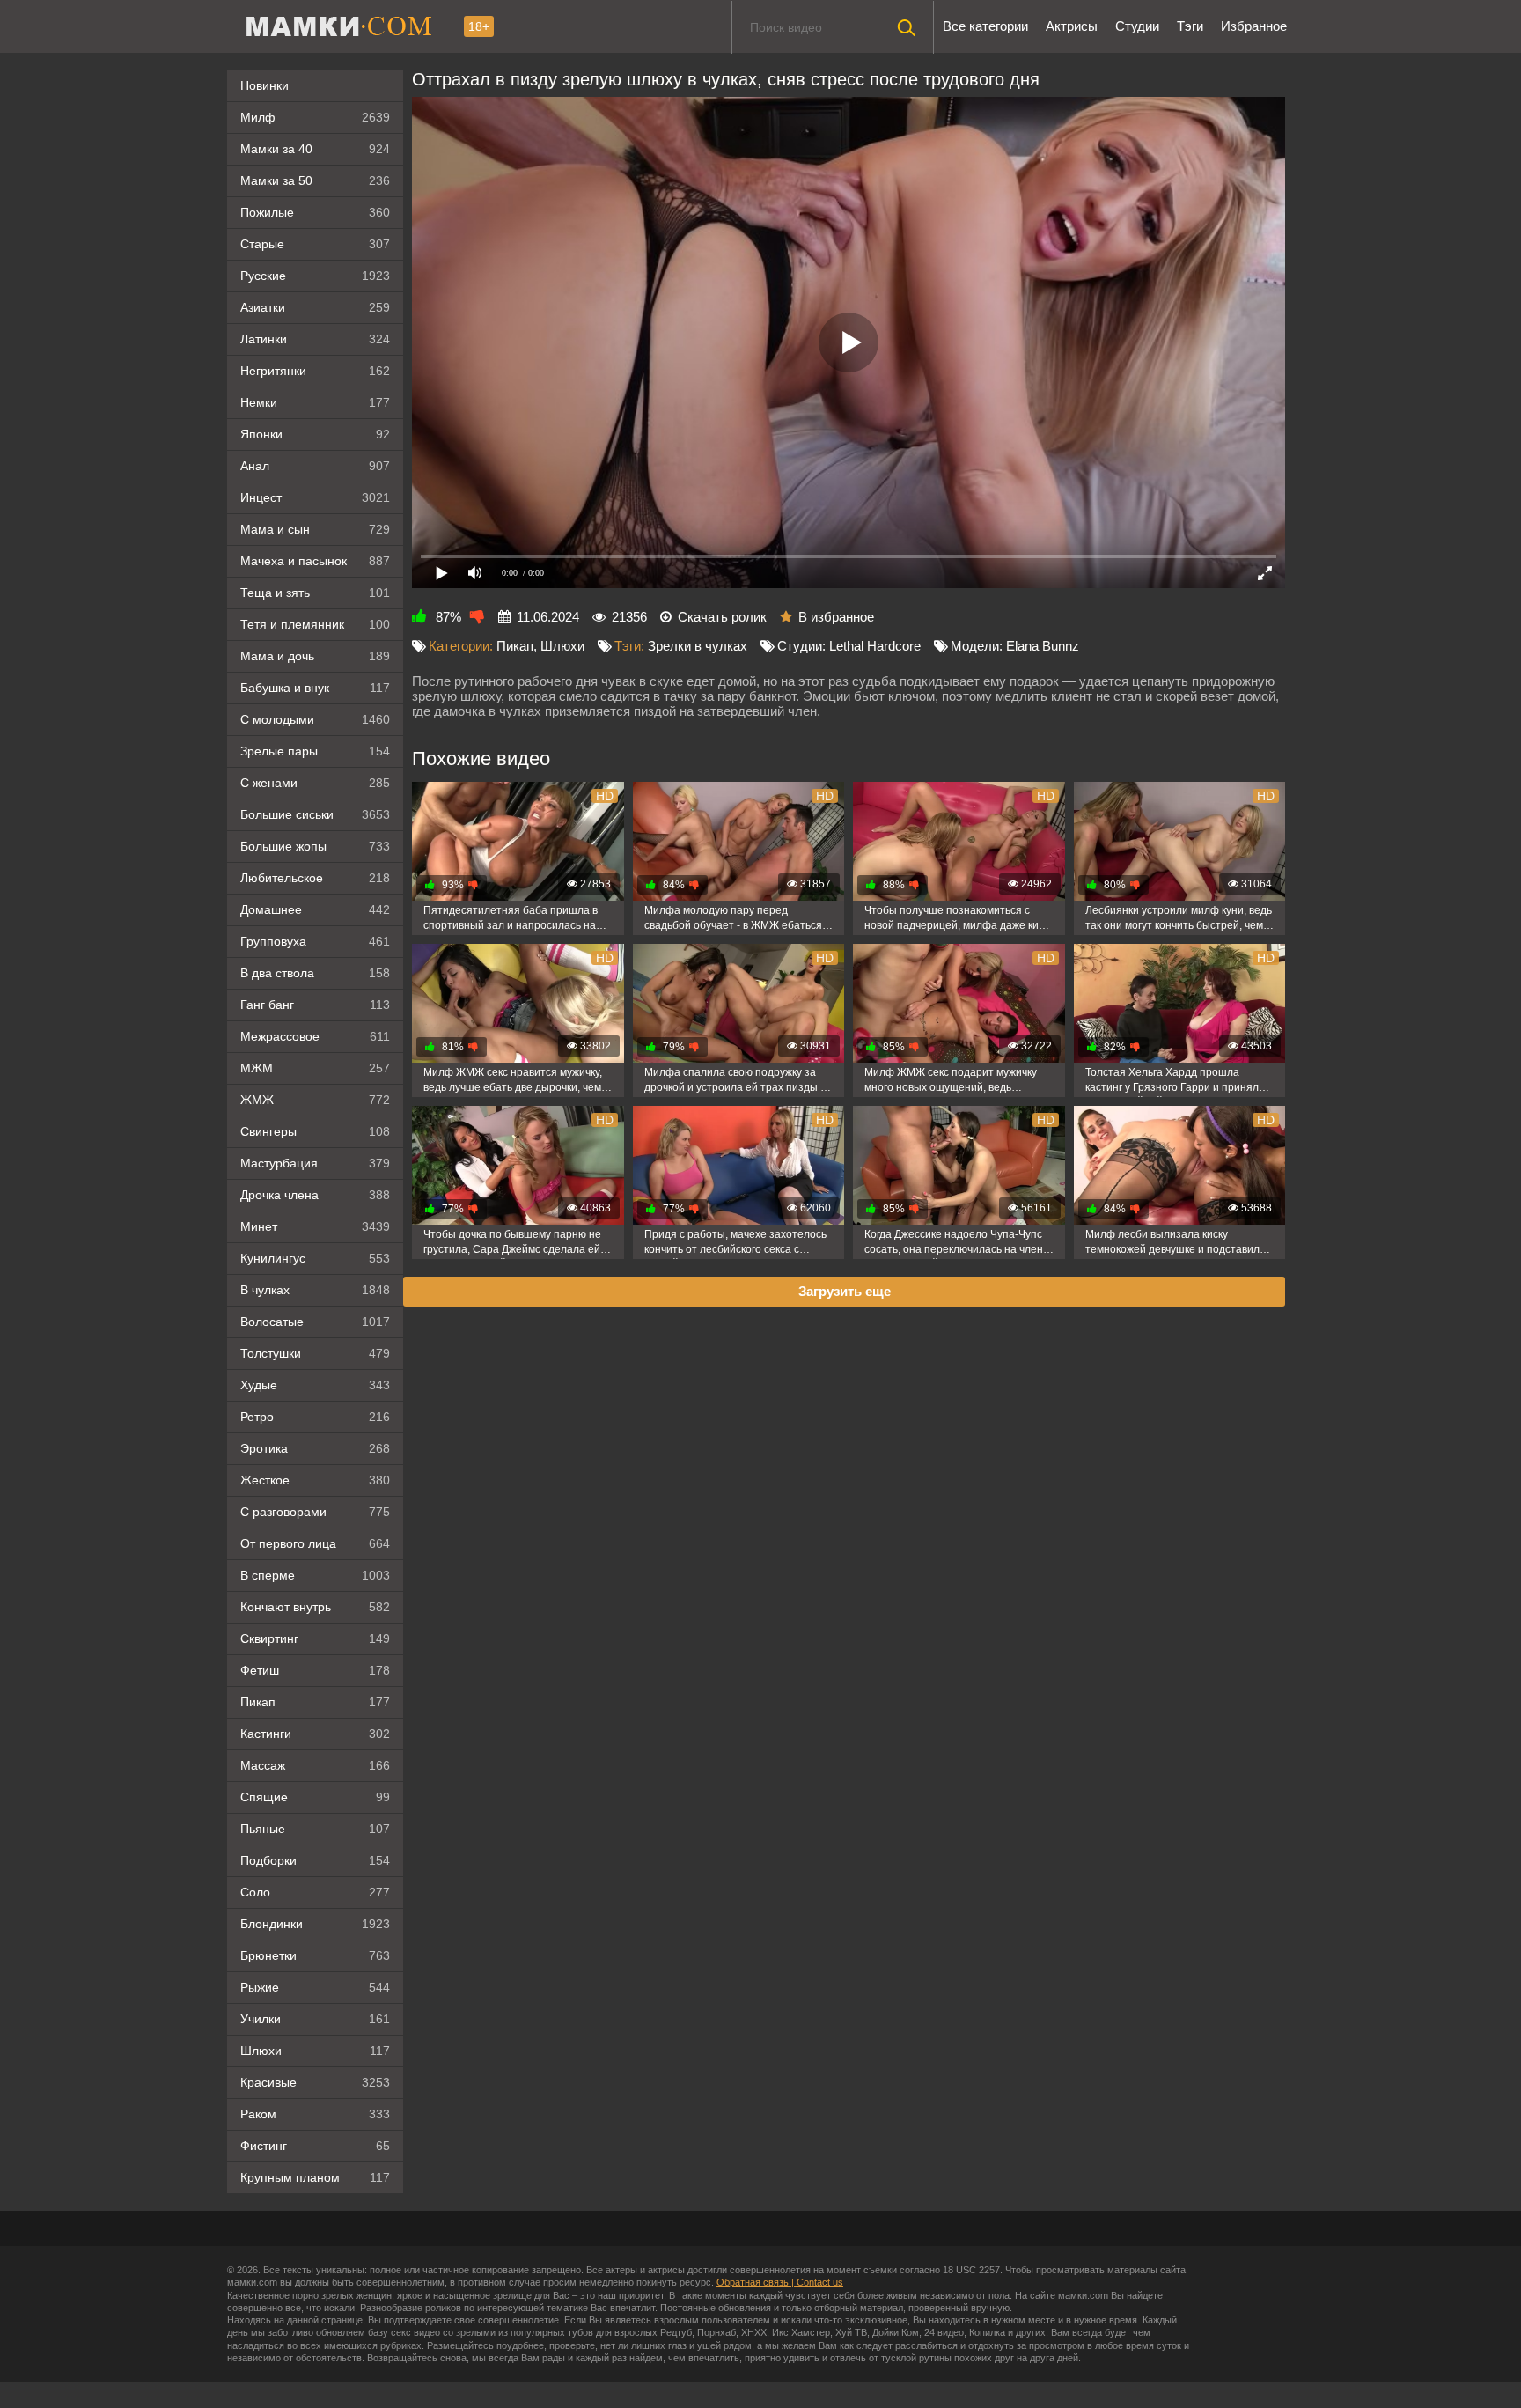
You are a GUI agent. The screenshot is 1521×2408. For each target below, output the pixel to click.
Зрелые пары (315, 751)
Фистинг (315, 2146)
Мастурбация (315, 1163)
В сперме (315, 1575)
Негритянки (315, 371)
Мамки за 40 (315, 149)
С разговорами (315, 1512)
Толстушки (315, 1353)
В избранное (836, 617)
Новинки (265, 85)
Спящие (315, 1797)
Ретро (315, 1417)
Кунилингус (315, 1258)
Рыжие (315, 1987)
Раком (315, 2114)
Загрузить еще (845, 1291)
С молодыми (315, 719)
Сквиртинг (315, 1638)
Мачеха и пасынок (315, 561)
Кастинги (315, 1734)
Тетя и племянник (315, 624)
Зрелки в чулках (698, 646)
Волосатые (315, 1322)
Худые (315, 1385)
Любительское (315, 878)
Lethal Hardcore (875, 646)
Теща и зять (315, 593)
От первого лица (315, 1543)
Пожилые (315, 212)
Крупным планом (315, 2177)
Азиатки (315, 307)
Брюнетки (315, 1955)
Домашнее (315, 909)
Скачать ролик (722, 617)
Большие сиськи (315, 814)
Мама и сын (315, 529)
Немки (315, 402)
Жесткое (315, 1480)
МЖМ (315, 1068)
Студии (1137, 26)
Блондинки (315, 1924)
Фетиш (315, 1670)
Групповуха (315, 941)
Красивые (315, 2082)
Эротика (315, 1448)
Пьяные (315, 1829)
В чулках (315, 1290)
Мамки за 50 (315, 180)
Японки (315, 434)
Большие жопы (315, 846)
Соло (315, 1892)
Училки (315, 2019)
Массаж (315, 1765)
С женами (315, 783)
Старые (315, 244)
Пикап (315, 1702)
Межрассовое (315, 1036)
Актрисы (1072, 26)
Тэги (1190, 26)
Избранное (1254, 26)
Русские (315, 276)
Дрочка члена (315, 1195)
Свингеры (315, 1131)
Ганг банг (315, 1005)
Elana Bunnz (1043, 646)
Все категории (985, 26)
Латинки (315, 339)
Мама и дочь (315, 656)
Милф (315, 117)
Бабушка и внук (315, 688)
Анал (315, 466)
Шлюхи (315, 2051)
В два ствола (315, 973)
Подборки (315, 1860)
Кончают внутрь (315, 1607)
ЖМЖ (315, 1100)
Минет (315, 1226)
